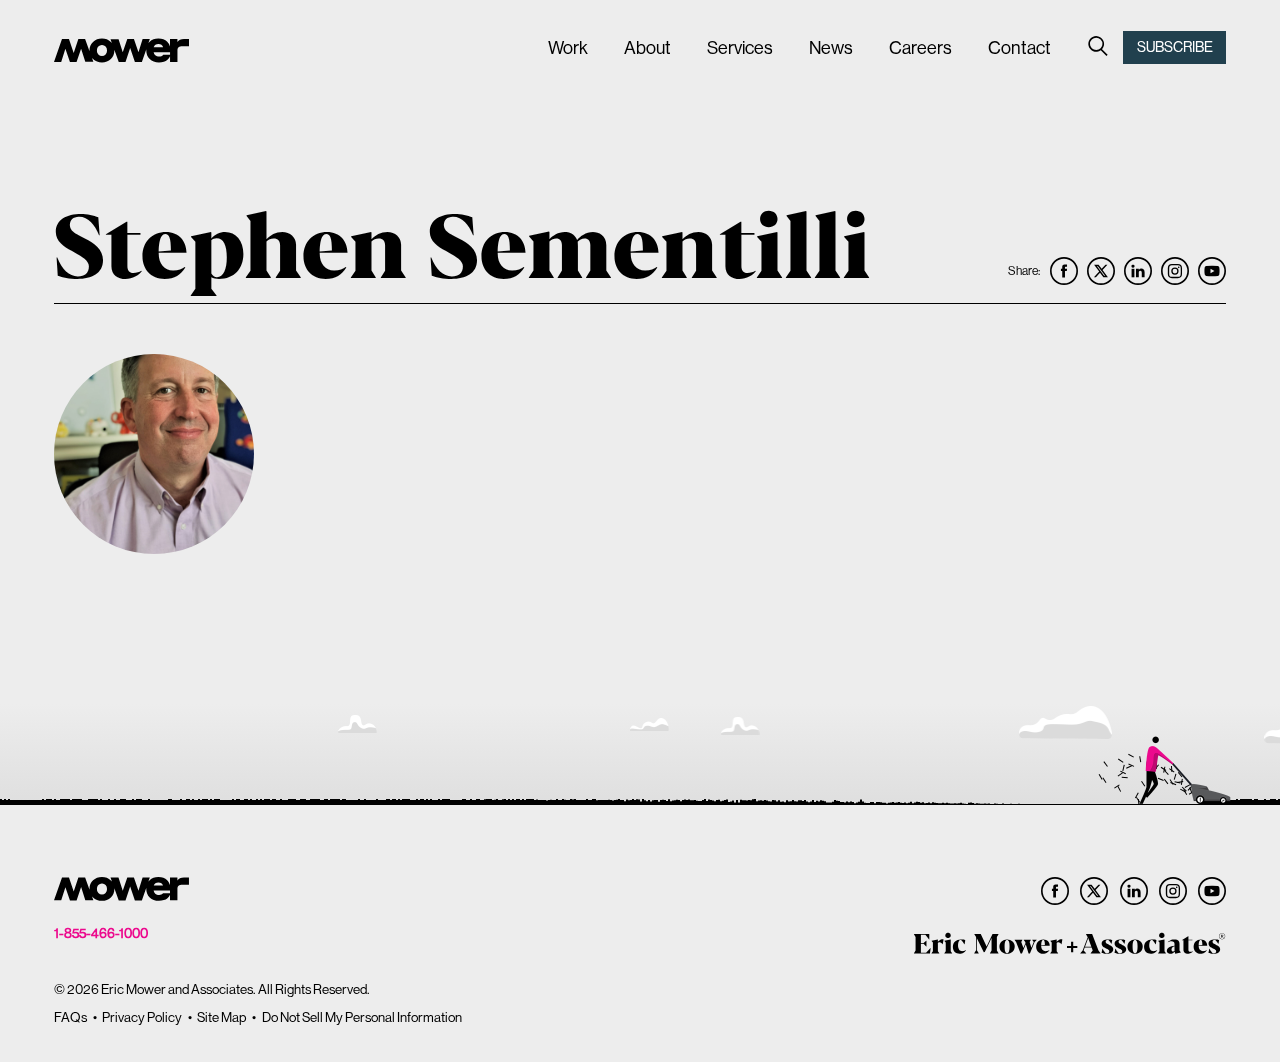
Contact (1019, 47)
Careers (920, 47)
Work (568, 47)
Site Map (221, 1017)
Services (740, 47)
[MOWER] (121, 53)
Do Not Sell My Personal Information (362, 1017)
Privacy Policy (142, 1017)
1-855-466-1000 (101, 933)
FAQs (70, 1017)
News (831, 47)
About (647, 47)
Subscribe (1175, 47)
